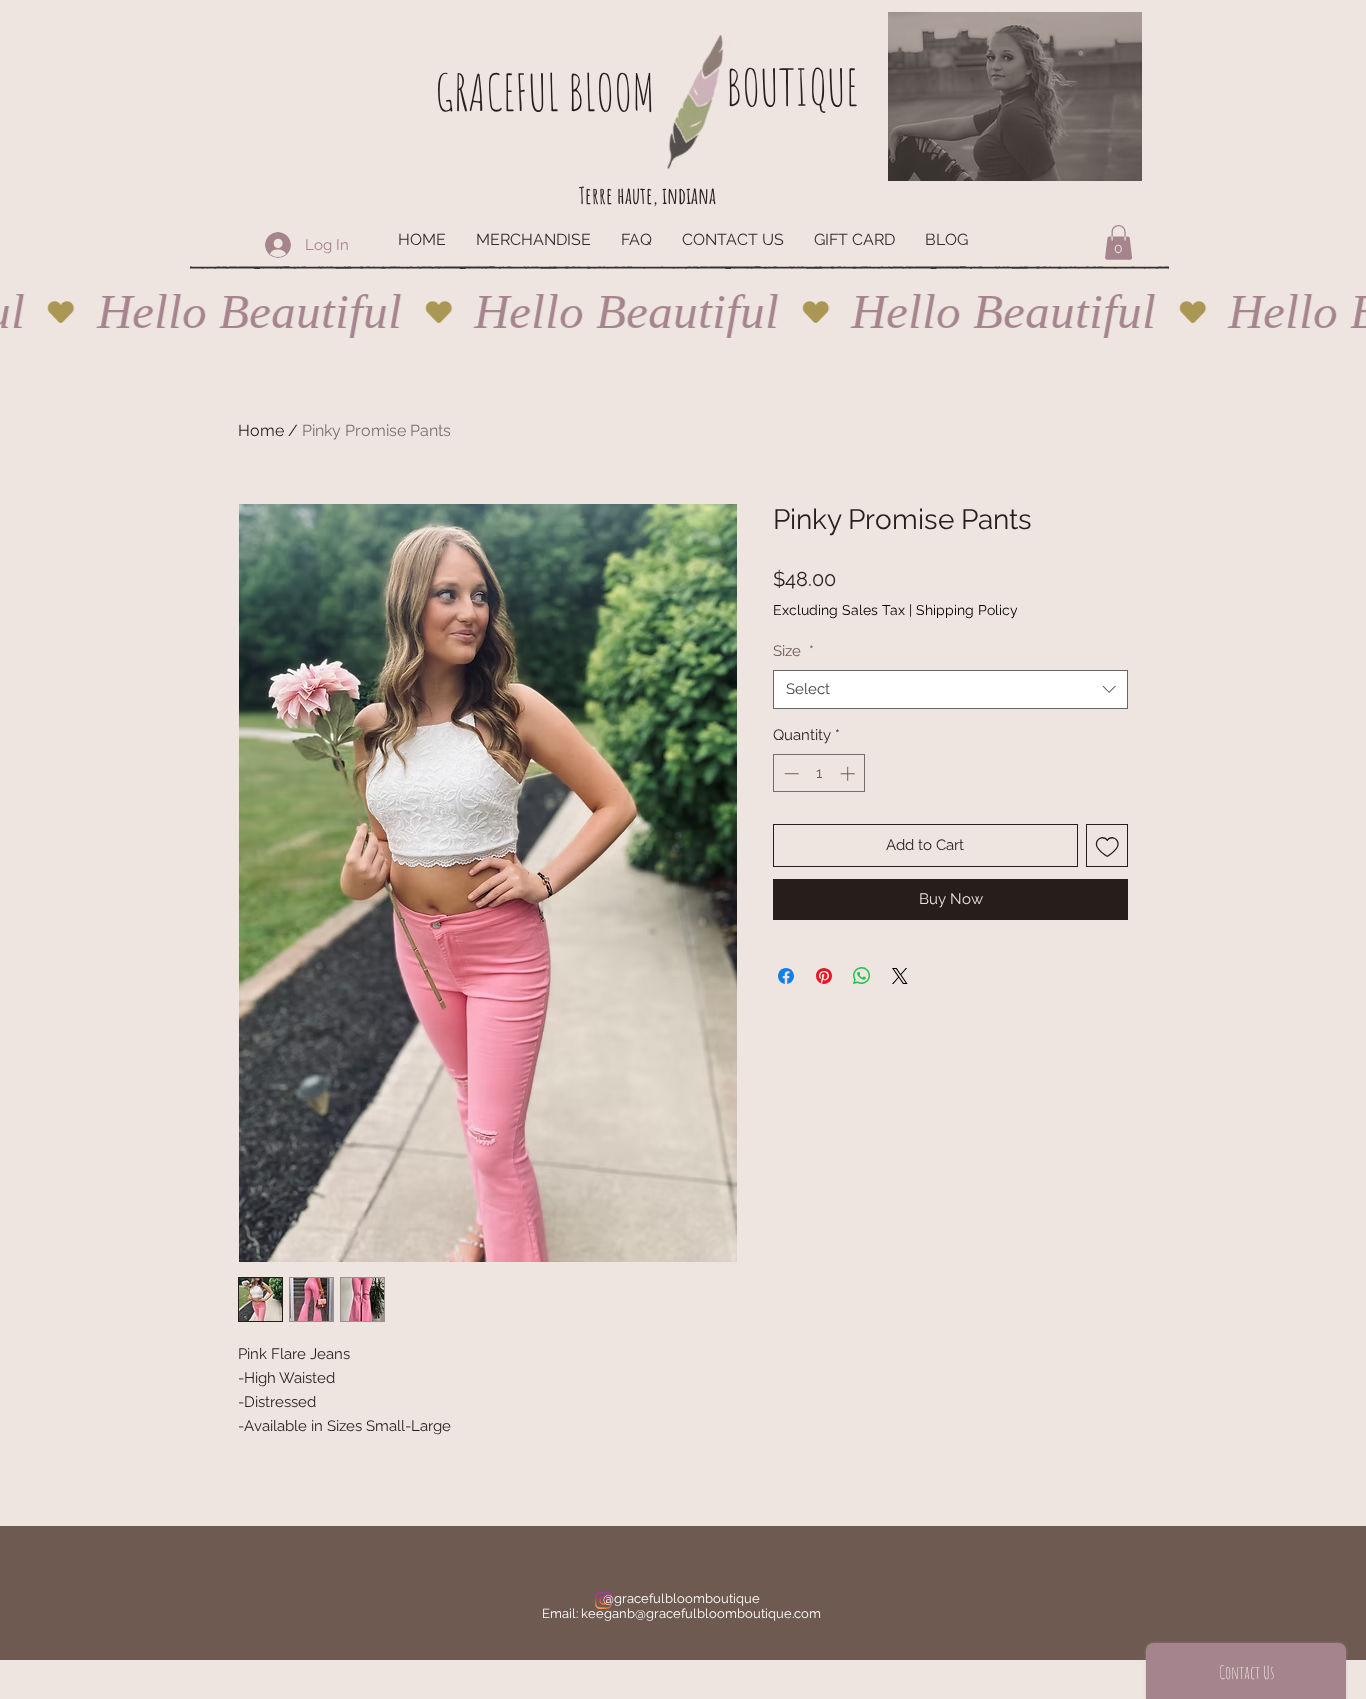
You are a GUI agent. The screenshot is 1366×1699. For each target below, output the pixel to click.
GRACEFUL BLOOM (545, 91)
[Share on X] (900, 976)
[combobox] (950, 689)
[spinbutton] (819, 773)
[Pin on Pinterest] (824, 976)
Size (793, 651)
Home (261, 430)
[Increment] (849, 773)
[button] (1118, 242)
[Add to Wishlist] (1107, 845)
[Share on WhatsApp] (862, 976)
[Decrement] (789, 773)
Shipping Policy (967, 610)
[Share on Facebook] (786, 976)
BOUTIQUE (792, 86)
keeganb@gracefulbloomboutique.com (701, 1613)
